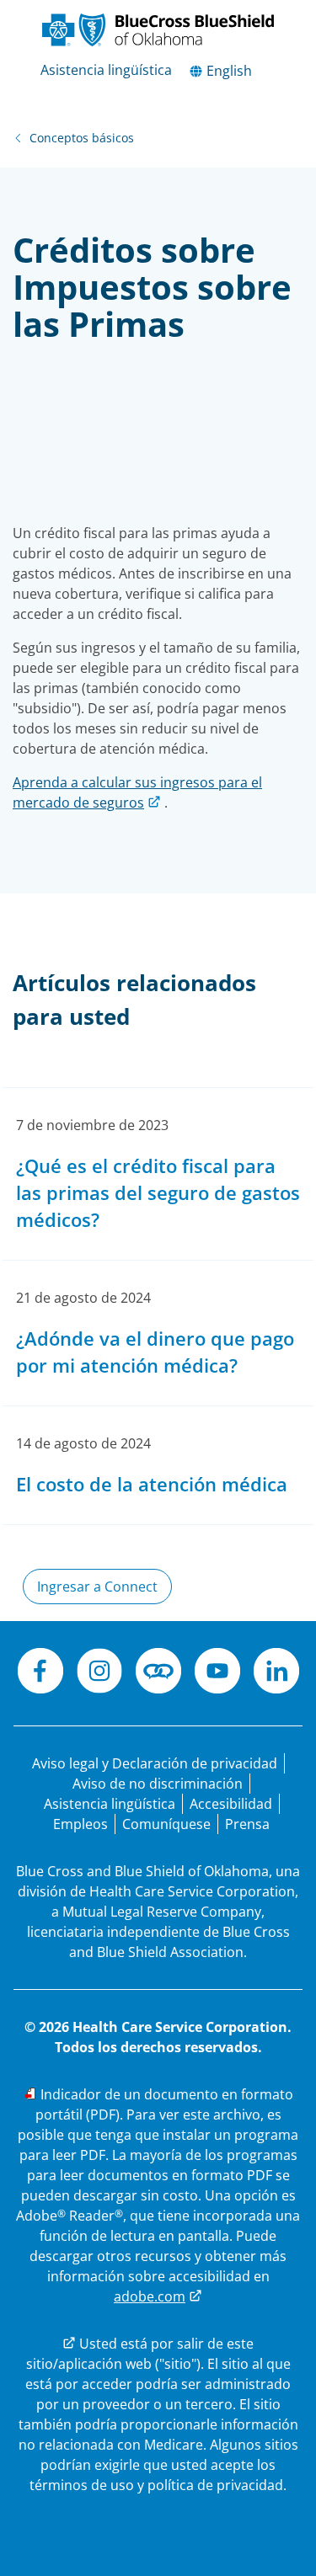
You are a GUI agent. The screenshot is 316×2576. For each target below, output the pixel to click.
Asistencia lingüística (106, 70)
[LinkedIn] (276, 1673)
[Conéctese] (158, 1673)
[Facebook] (40, 1673)
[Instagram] (99, 1673)
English (228, 71)
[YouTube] (217, 1673)
